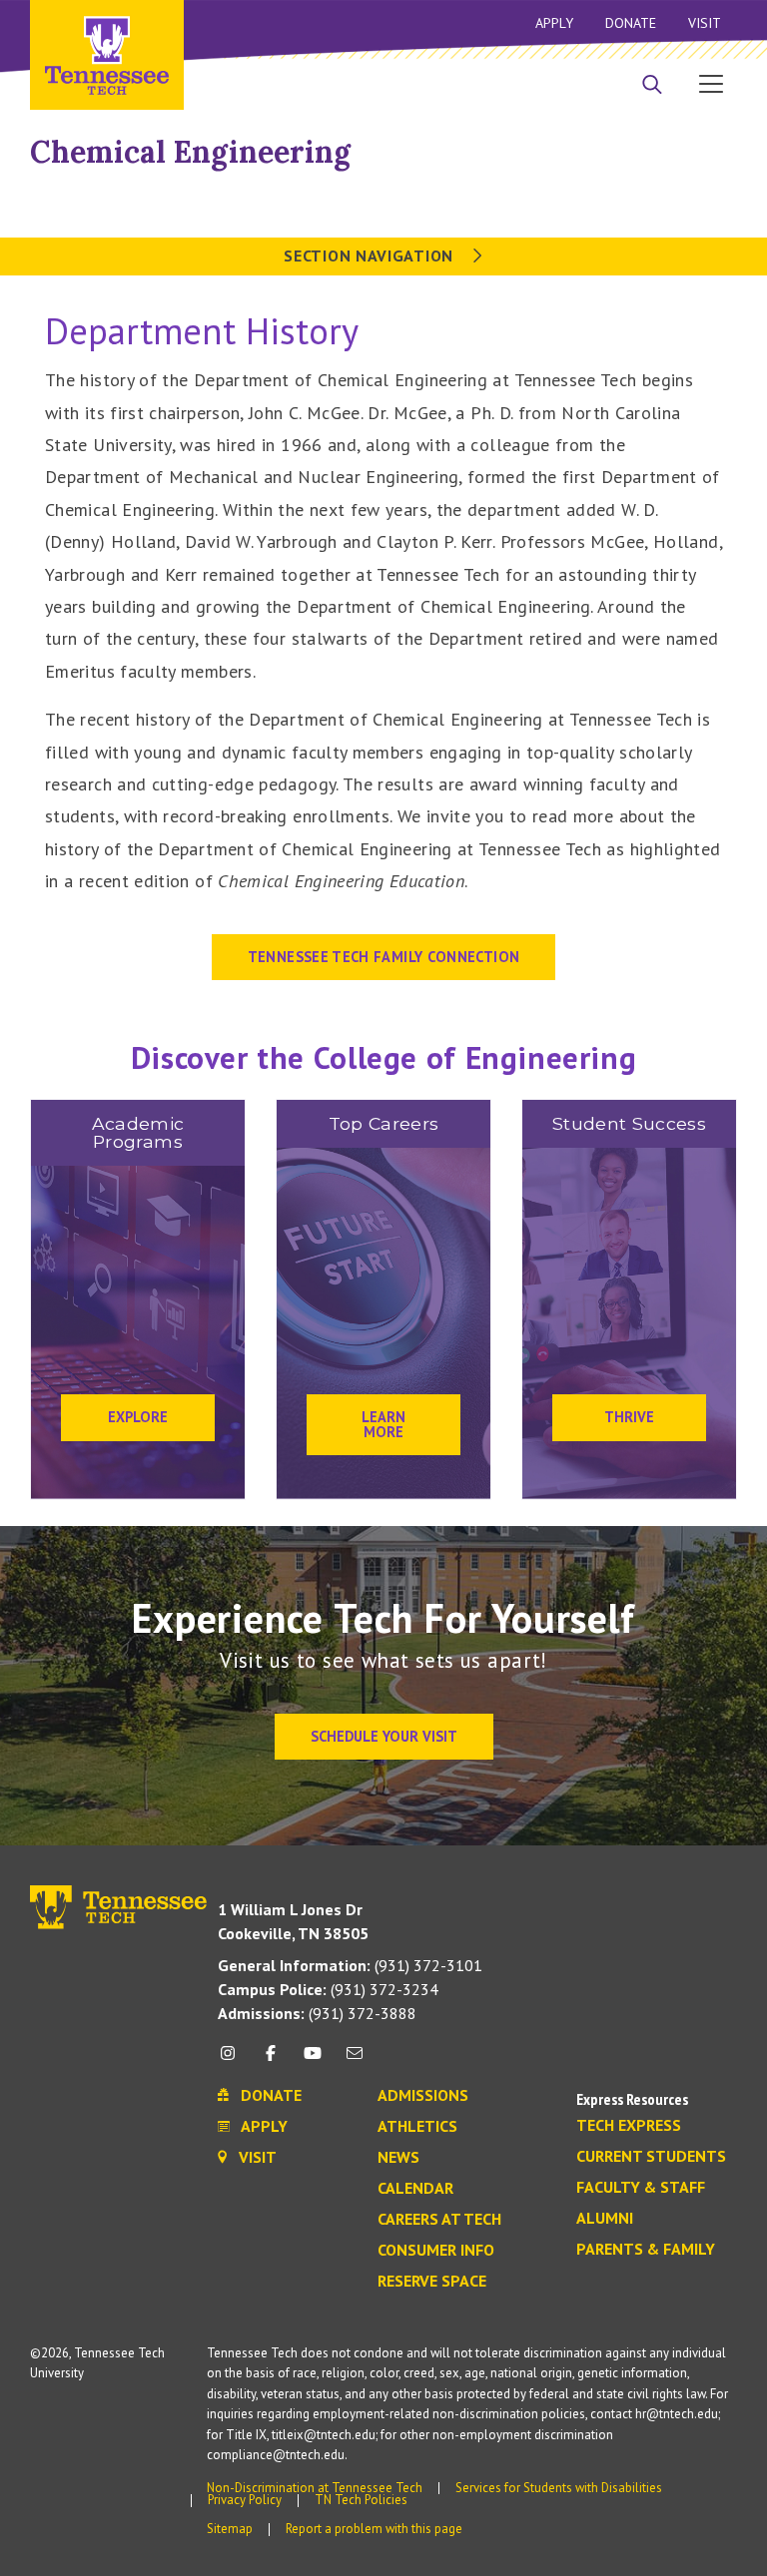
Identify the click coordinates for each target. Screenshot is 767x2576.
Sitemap (230, 2529)
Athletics (417, 2127)
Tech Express (629, 2126)
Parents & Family (646, 2250)
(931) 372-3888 (317, 2013)
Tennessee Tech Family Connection (384, 957)
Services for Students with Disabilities (559, 2488)
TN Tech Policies (361, 2500)
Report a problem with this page (374, 2529)
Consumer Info (436, 2251)
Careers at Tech (439, 2220)
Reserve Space (432, 2282)
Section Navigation (371, 256)
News (398, 2158)
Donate (631, 23)
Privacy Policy (245, 2500)
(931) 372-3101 (350, 1965)
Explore (138, 1417)
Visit (705, 23)
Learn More (383, 1424)
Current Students (651, 2157)
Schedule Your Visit (384, 1736)
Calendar (415, 2189)
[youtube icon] (313, 2061)
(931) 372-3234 (328, 1989)
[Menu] (711, 83)
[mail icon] (355, 2061)
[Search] (652, 86)
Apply (554, 23)
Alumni (605, 2219)
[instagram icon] (233, 2061)
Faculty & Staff (641, 2188)
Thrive (629, 1417)
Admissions (423, 2096)
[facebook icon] (270, 2061)
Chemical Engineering (190, 152)
